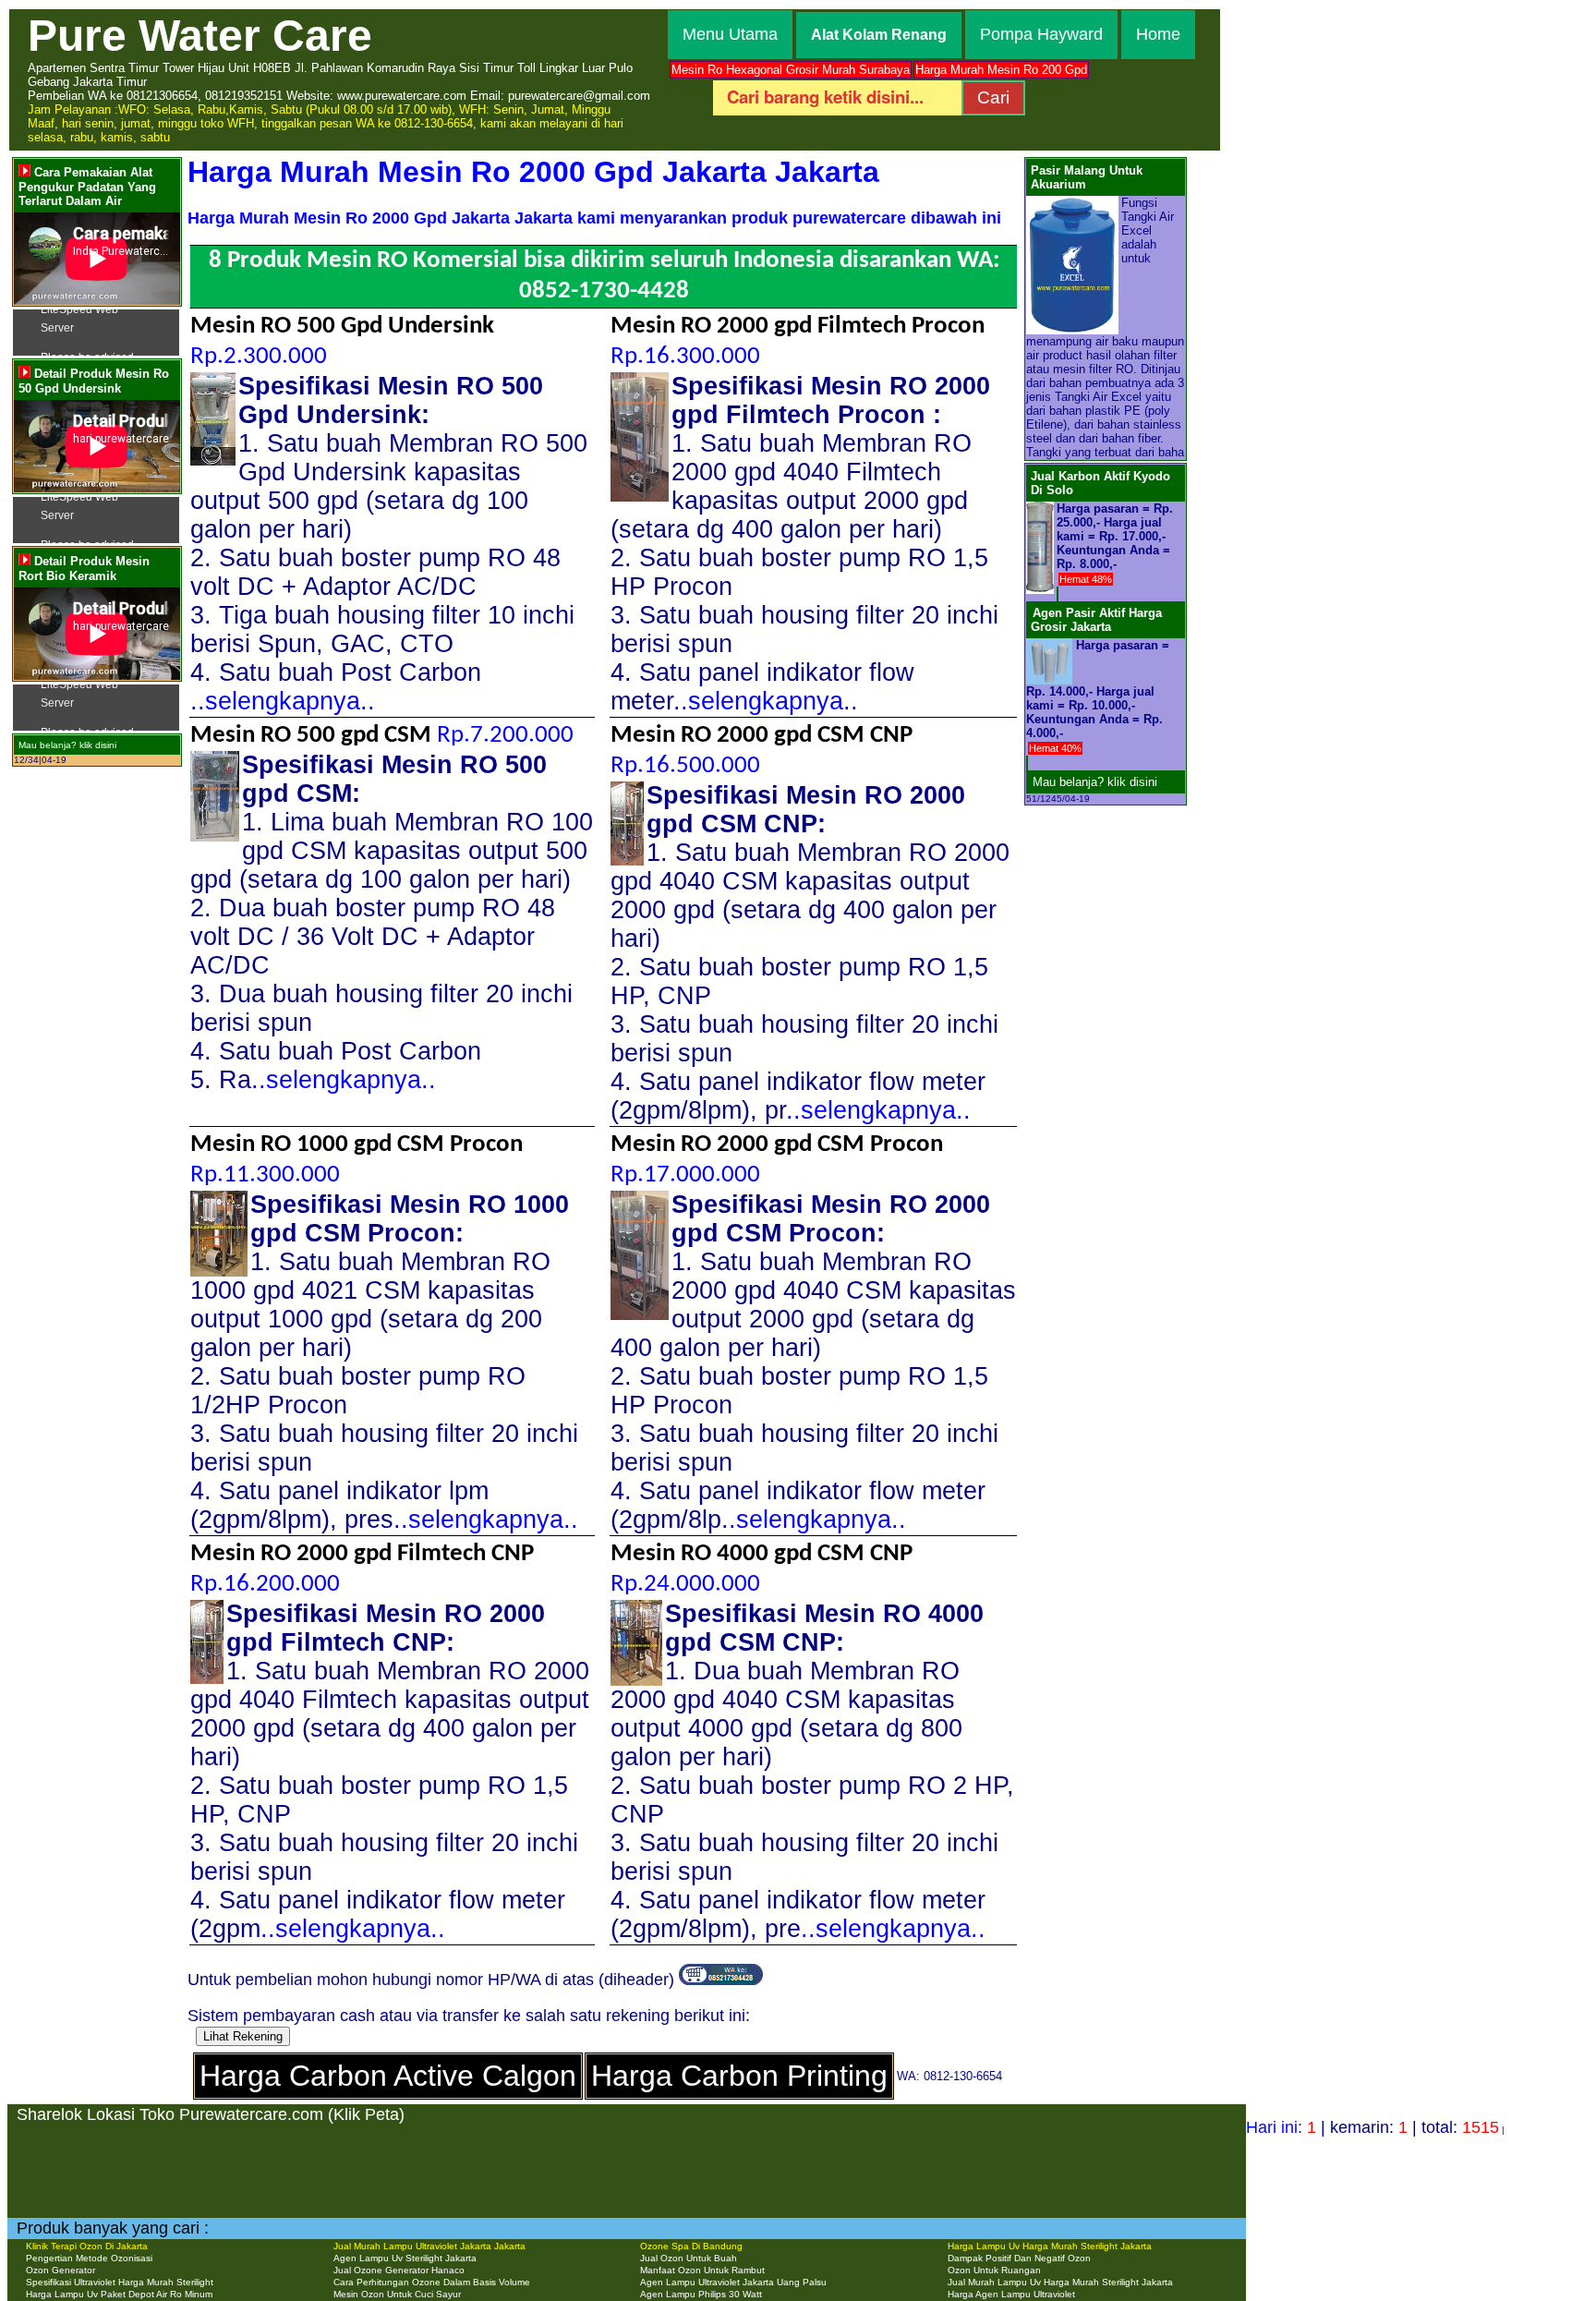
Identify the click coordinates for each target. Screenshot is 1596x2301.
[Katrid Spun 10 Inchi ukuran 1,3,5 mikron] (1049, 645)
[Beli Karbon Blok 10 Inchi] (1058, 594)
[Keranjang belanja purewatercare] (721, 1980)
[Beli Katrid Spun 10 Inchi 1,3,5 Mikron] (1027, 763)
